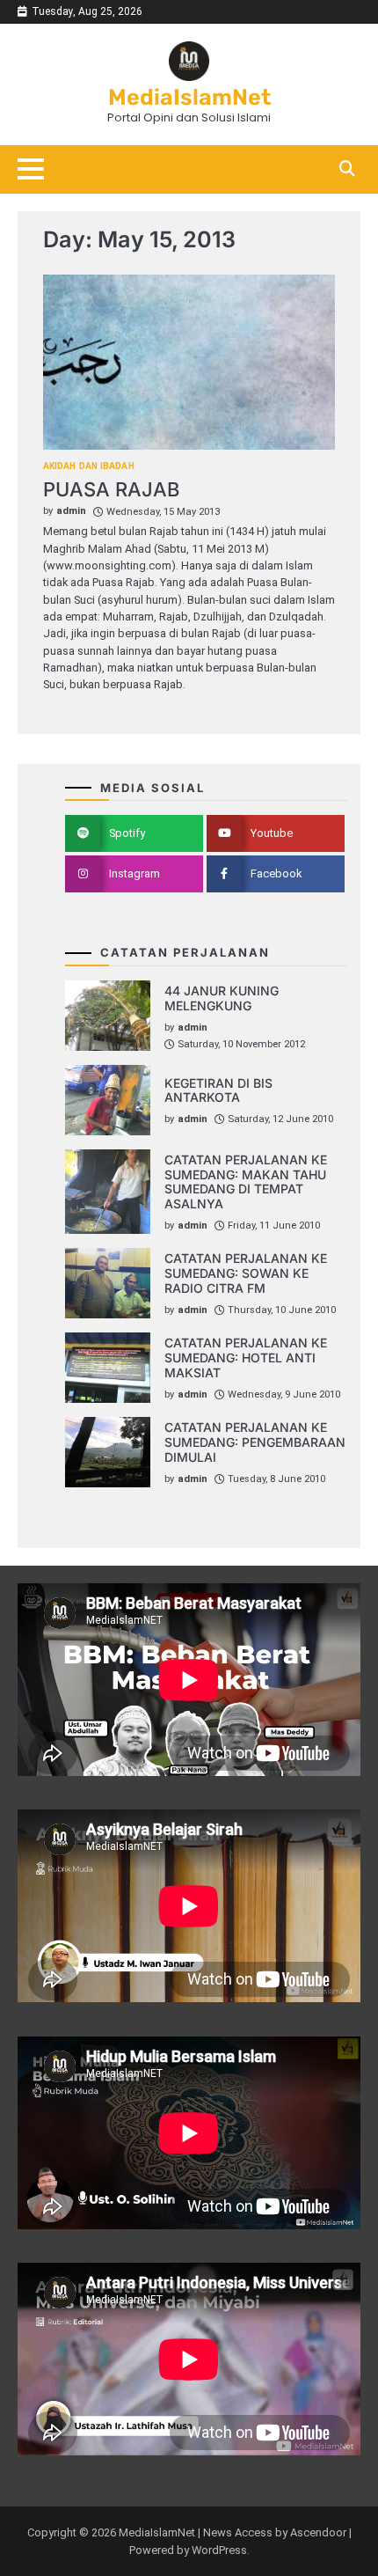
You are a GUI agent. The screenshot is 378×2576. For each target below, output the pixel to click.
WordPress (219, 2550)
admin (71, 511)
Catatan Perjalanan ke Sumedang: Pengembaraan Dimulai (255, 1442)
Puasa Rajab (111, 489)
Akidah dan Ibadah (89, 466)
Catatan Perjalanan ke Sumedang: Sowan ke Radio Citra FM (246, 1273)
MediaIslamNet (189, 97)
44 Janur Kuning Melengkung (222, 998)
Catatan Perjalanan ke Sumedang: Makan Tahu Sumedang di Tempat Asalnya (246, 1182)
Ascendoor (318, 2532)
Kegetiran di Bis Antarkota (218, 1090)
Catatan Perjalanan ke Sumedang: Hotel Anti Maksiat (246, 1358)
